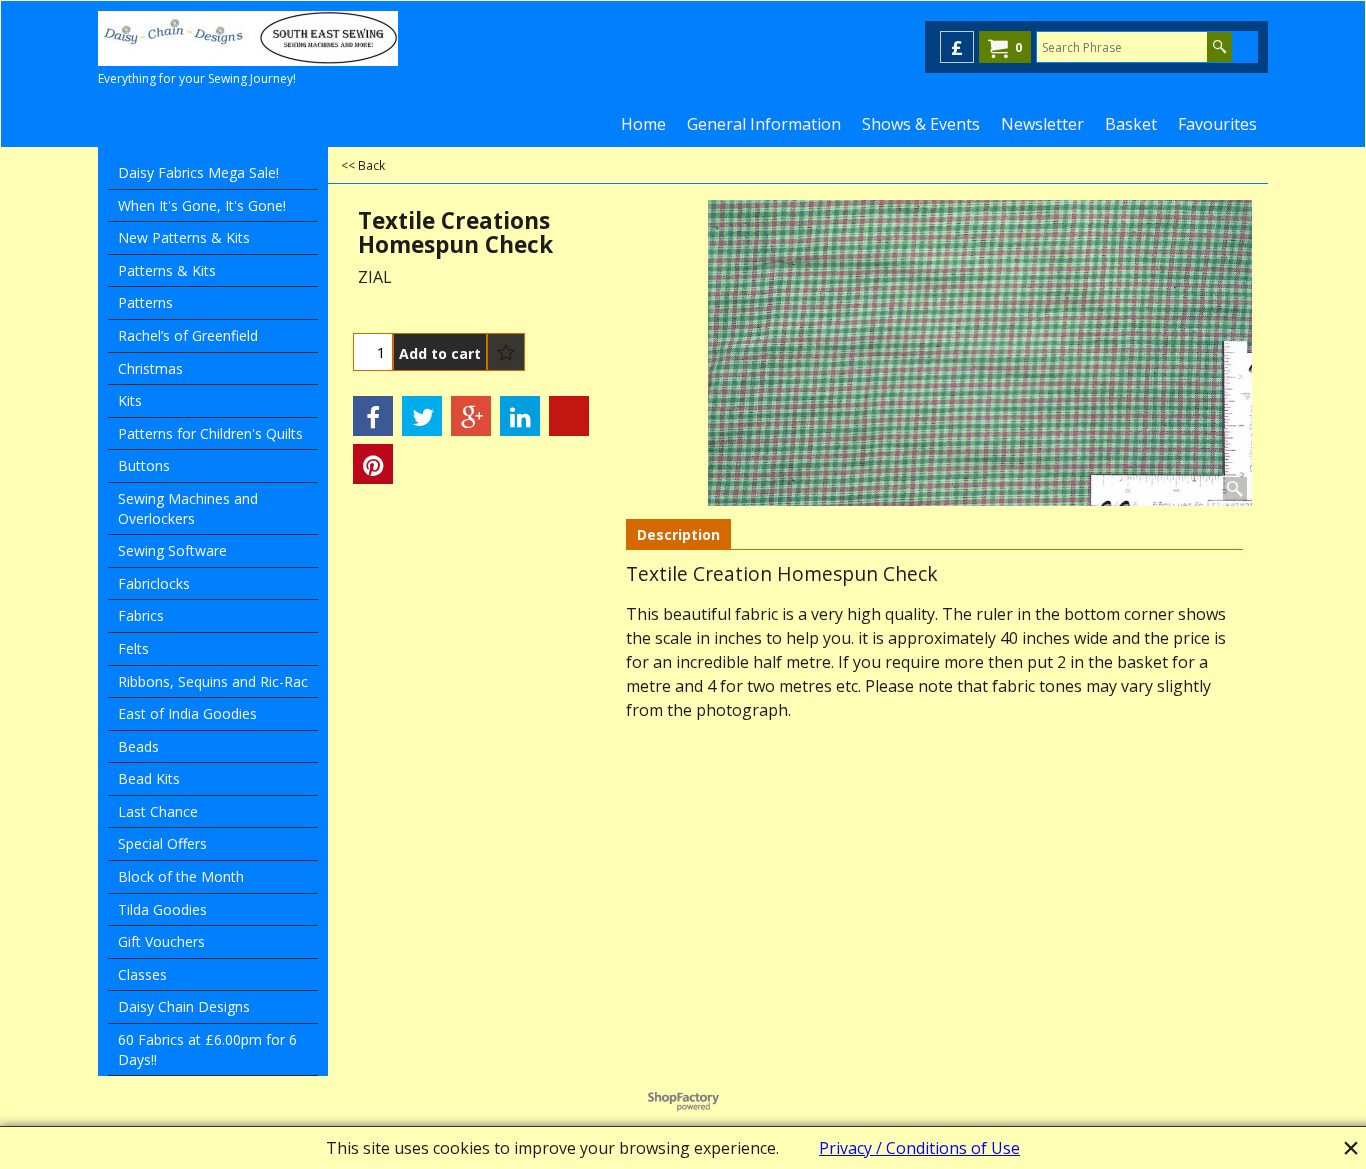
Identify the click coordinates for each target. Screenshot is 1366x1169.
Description (678, 534)
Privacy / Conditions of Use (919, 1148)
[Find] (1219, 47)
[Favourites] (506, 352)
